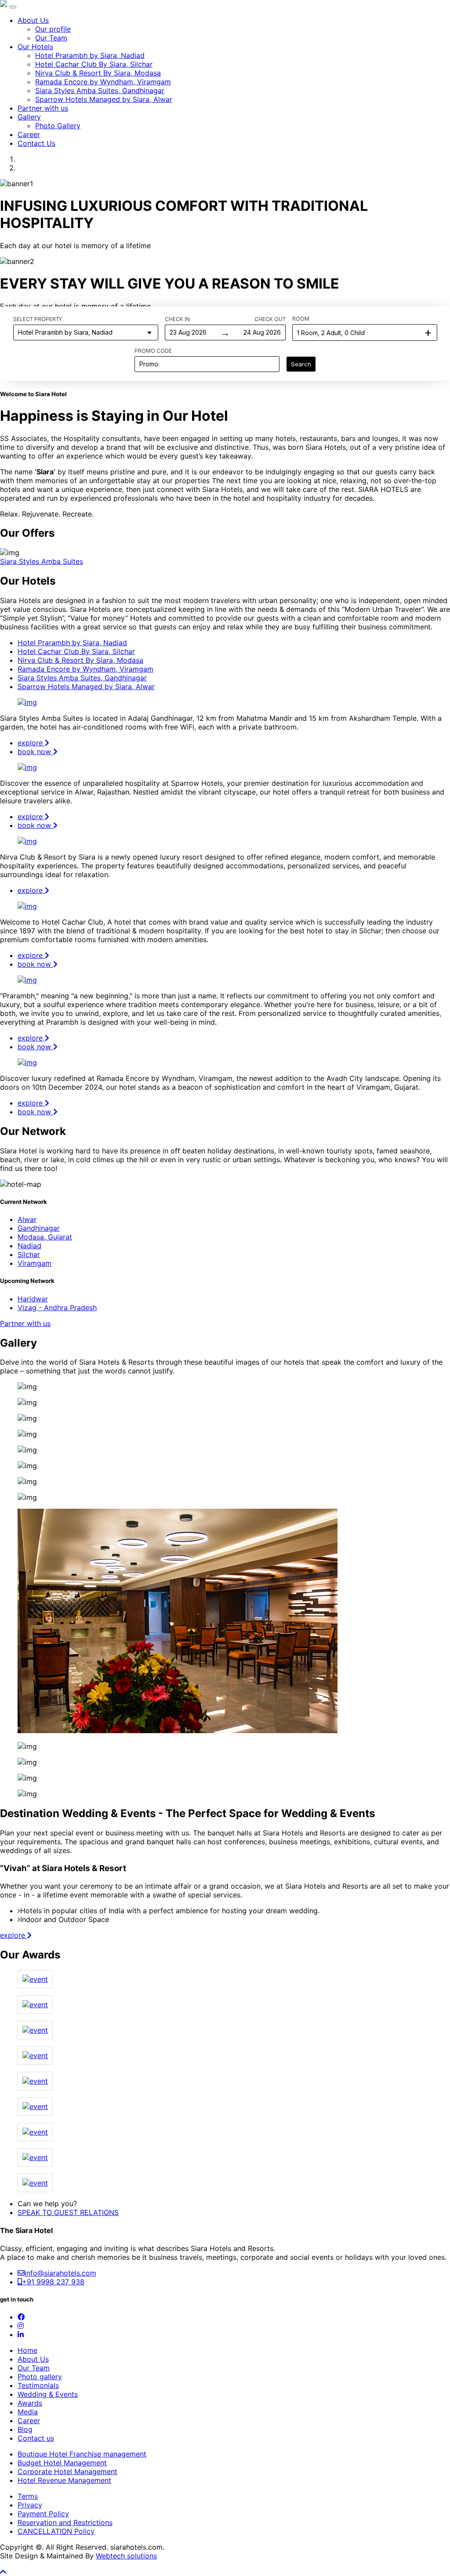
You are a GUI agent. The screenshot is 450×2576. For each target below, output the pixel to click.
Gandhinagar (39, 1228)
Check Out (270, 319)
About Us (33, 20)
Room (301, 319)
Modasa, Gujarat (45, 1237)
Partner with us (43, 108)
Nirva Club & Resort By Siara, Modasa (98, 73)
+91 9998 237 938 (53, 2282)
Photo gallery (40, 2377)
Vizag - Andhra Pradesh (57, 1308)
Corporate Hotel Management (67, 2471)
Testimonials (38, 2385)
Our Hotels (35, 47)
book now (35, 751)
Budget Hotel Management (62, 2463)
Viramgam (34, 1263)
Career (29, 134)
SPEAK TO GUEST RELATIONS (68, 2212)
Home (27, 2350)
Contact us (36, 2438)
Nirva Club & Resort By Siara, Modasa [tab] (80, 660)
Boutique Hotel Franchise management (82, 2454)
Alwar (27, 1219)
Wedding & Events (48, 2394)
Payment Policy (43, 2514)
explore (31, 743)
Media (28, 2412)
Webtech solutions (126, 2556)
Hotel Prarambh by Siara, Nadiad (90, 55)
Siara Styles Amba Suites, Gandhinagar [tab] (82, 678)
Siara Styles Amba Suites (42, 561)
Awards (30, 2403)
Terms (28, 2496)
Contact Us (36, 143)
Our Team (51, 38)
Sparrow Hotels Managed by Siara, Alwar (104, 99)
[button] (3, 2572)
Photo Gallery (58, 126)
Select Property (38, 319)
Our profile (53, 29)
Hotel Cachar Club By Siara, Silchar (94, 64)
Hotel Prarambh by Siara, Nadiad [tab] (72, 643)
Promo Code (153, 351)
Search (301, 364)
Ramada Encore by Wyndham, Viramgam (103, 82)
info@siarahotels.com (60, 2273)
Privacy (30, 2505)
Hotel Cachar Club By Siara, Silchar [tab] (76, 651)
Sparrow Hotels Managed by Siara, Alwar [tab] (86, 686)
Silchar (29, 1254)
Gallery (29, 117)
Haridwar (33, 1299)
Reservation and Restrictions (65, 2522)
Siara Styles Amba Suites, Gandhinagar (100, 90)
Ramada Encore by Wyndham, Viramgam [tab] (85, 669)
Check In (177, 319)
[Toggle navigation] (13, 7)
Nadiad (29, 1246)
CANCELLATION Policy (56, 2531)
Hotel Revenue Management (64, 2480)
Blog (25, 2429)
